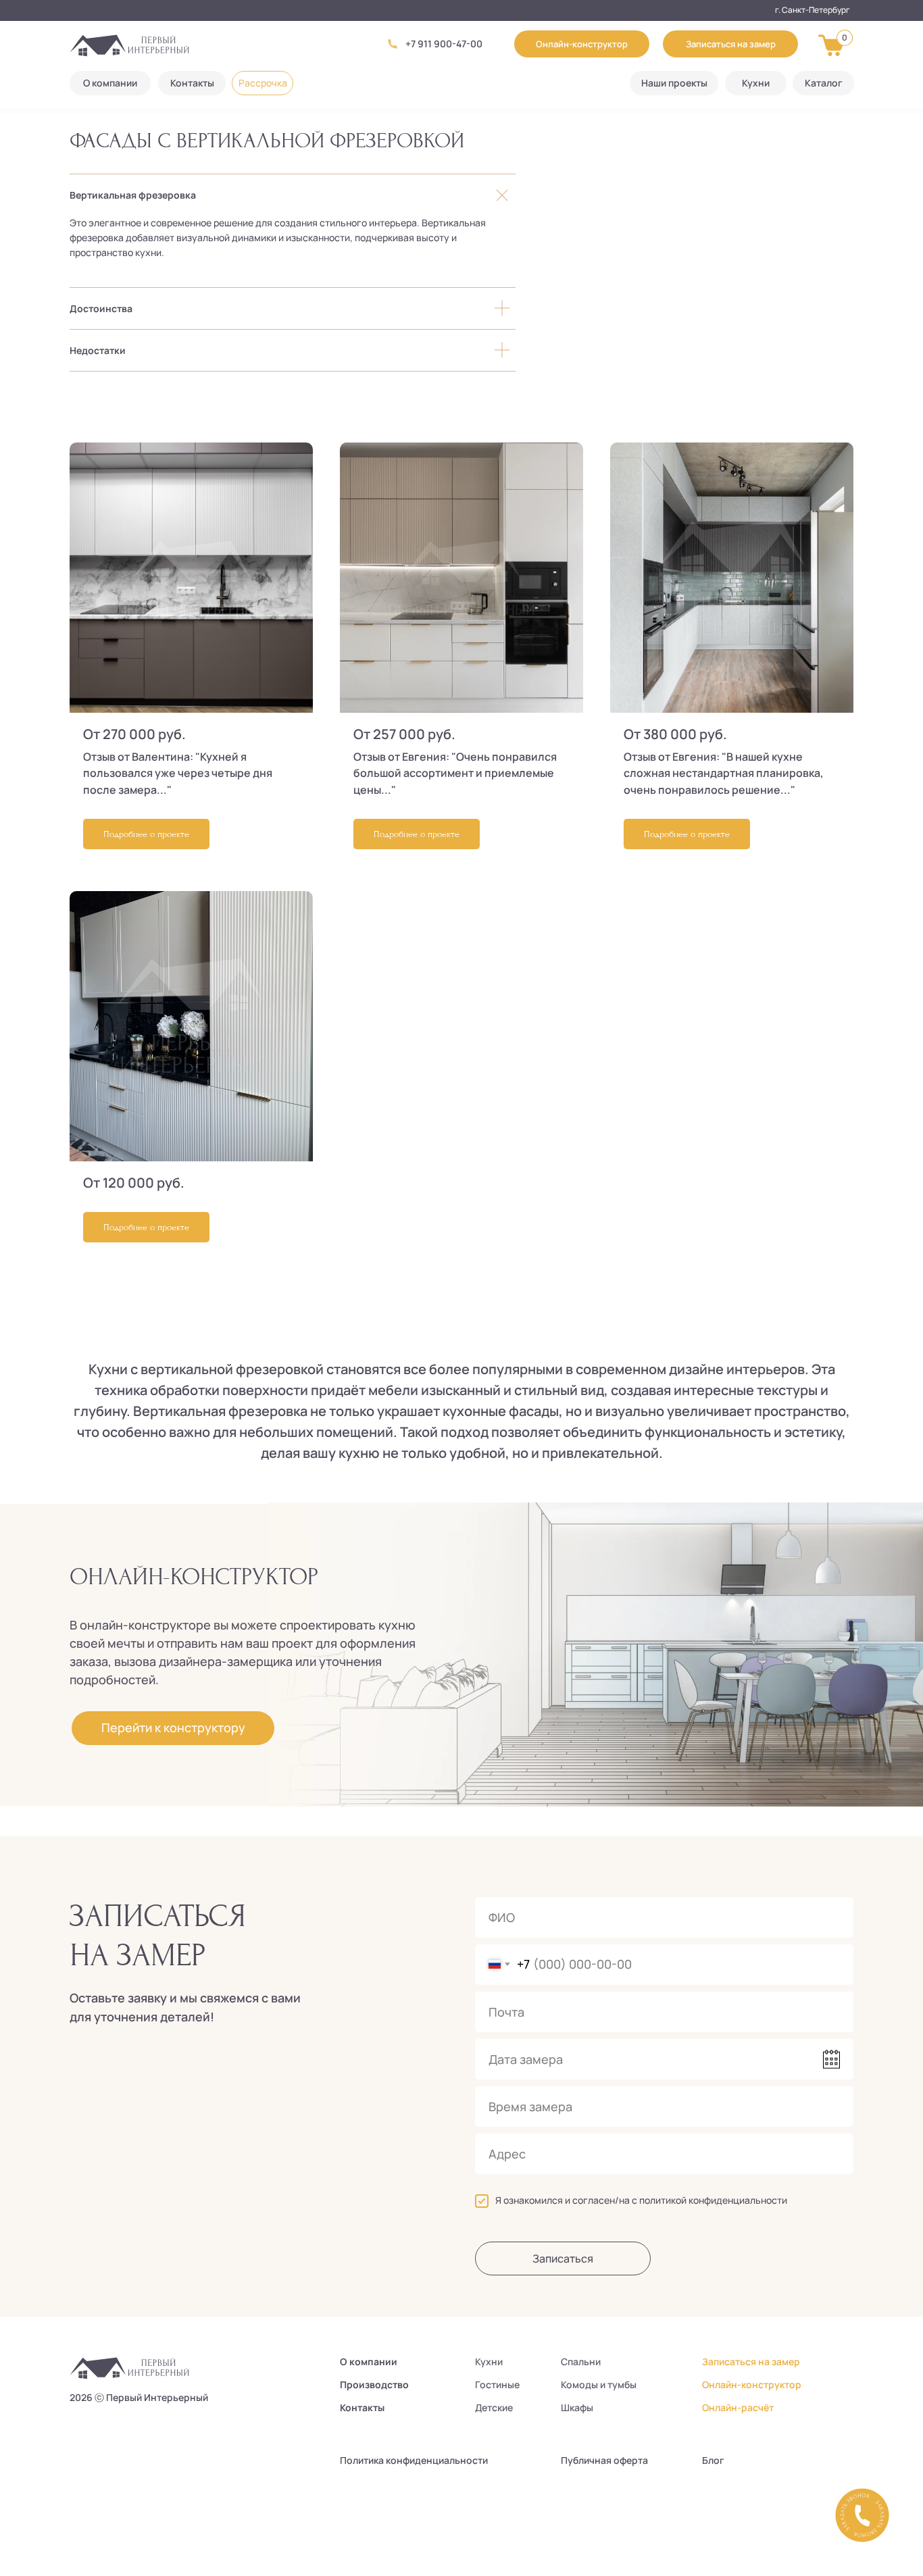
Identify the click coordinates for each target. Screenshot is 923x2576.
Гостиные (497, 2384)
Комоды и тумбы (599, 2384)
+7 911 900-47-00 (444, 44)
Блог (713, 2460)
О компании (369, 2362)
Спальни (581, 2362)
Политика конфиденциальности (414, 2460)
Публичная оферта (604, 2460)
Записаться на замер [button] (751, 2362)
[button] (730, 44)
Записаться (563, 2258)
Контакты (362, 2407)
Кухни (489, 2362)
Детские (494, 2407)
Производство (374, 2384)
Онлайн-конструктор (752, 2384)
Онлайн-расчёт (738, 2407)
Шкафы (577, 2407)
